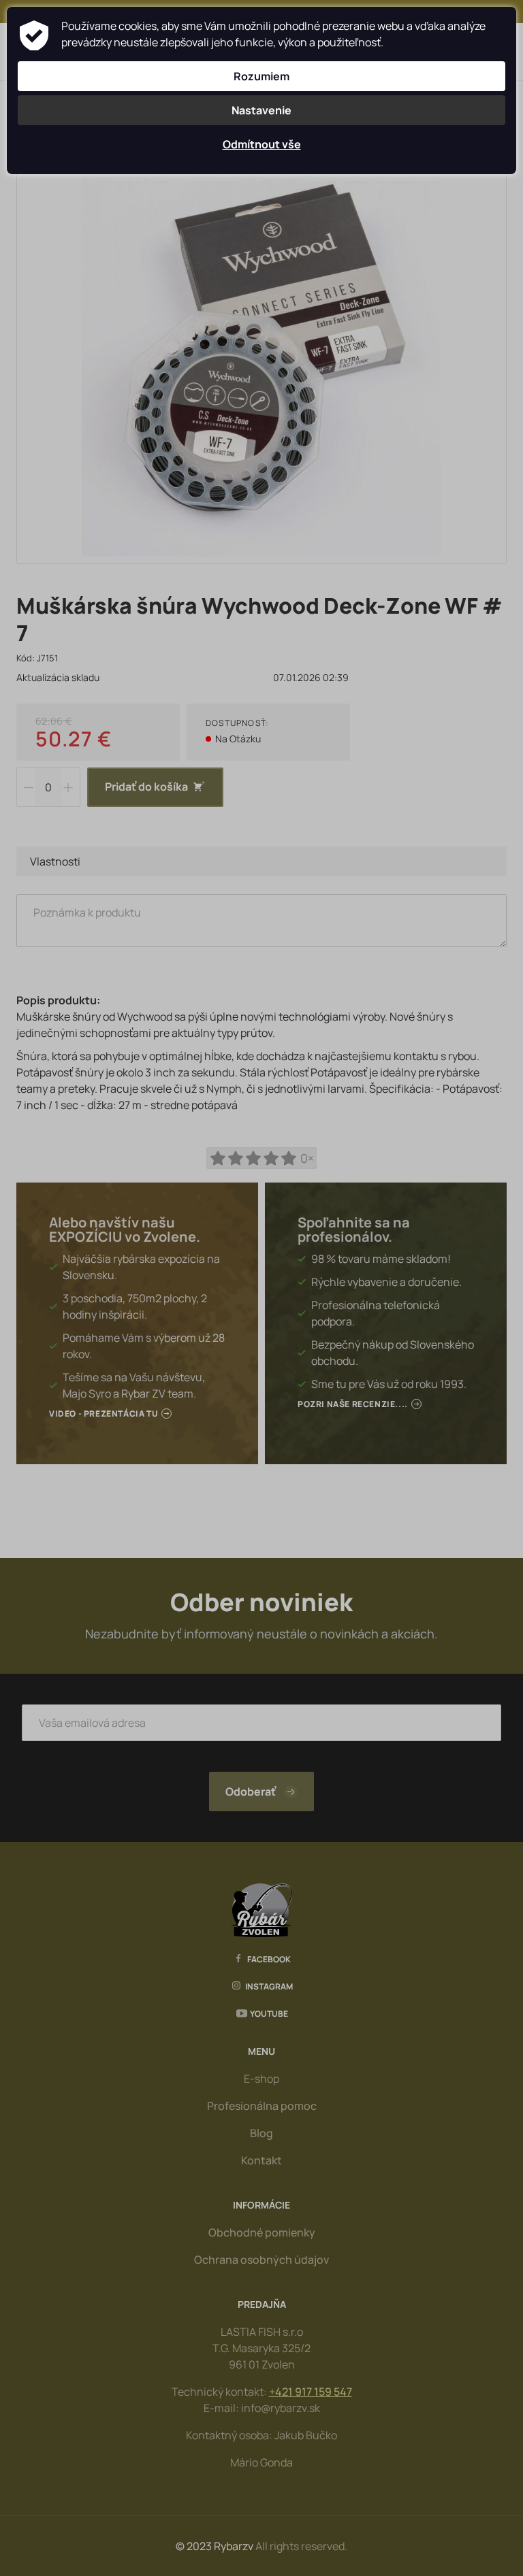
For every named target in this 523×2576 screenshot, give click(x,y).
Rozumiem (261, 76)
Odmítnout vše (262, 144)
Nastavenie (261, 110)
